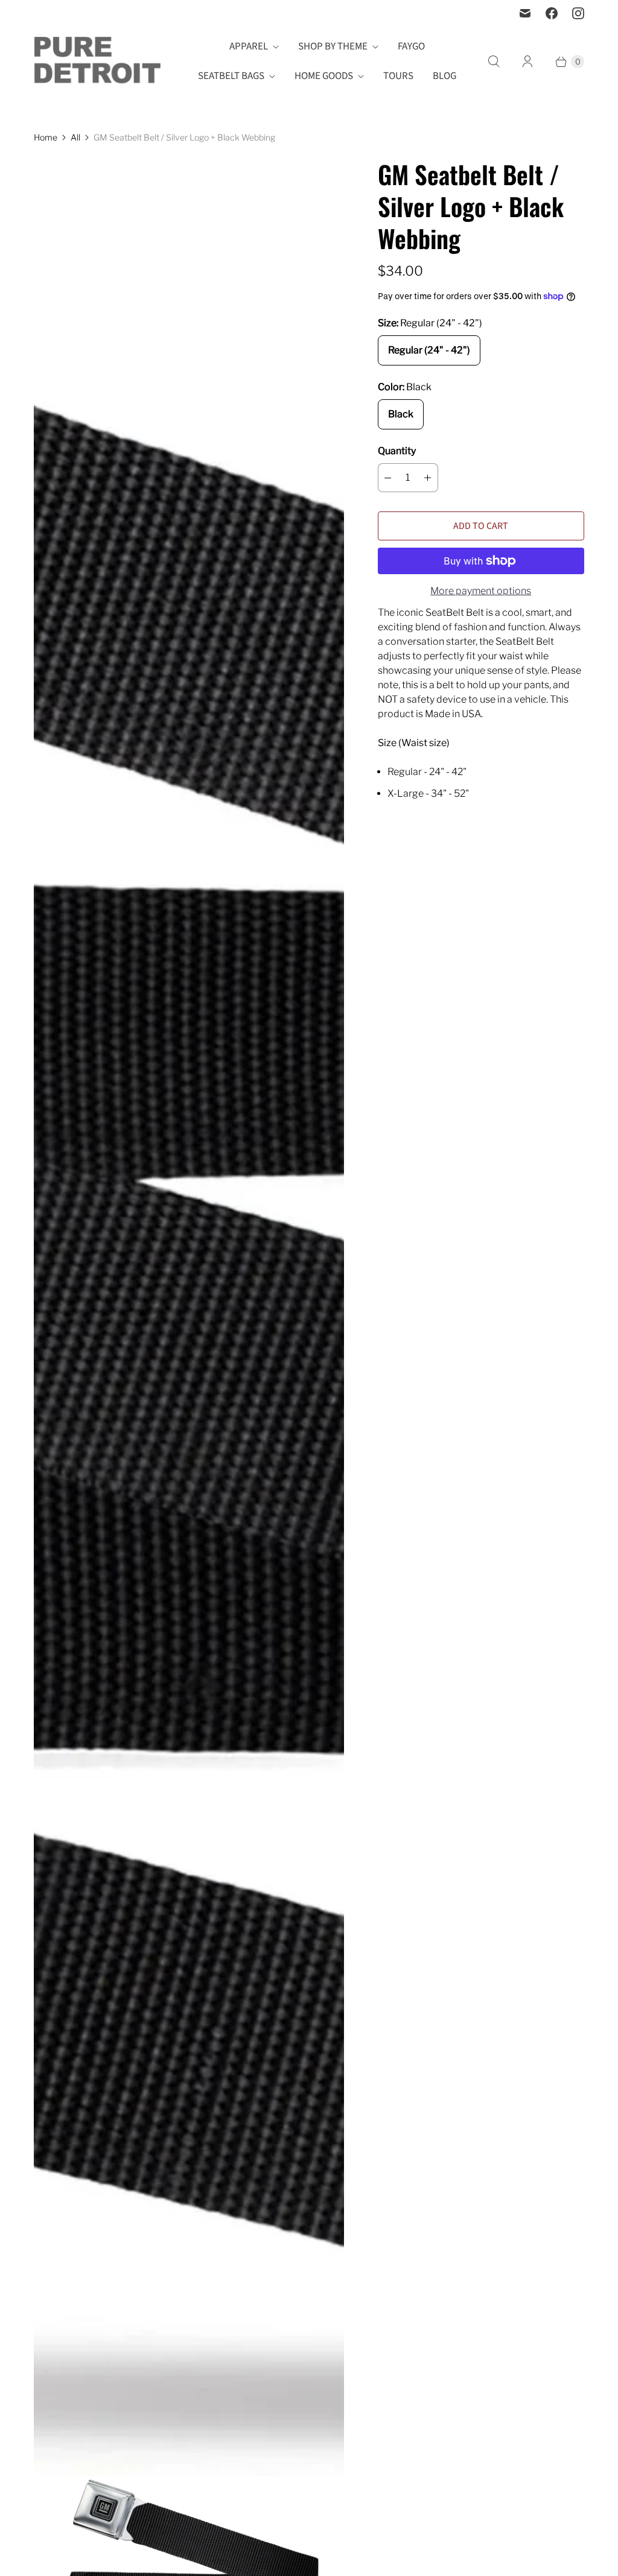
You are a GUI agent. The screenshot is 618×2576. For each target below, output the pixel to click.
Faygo (411, 46)
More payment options (481, 591)
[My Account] (527, 62)
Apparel (249, 46)
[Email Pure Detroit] (525, 13)
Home (46, 137)
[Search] (494, 62)
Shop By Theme (333, 46)
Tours (398, 76)
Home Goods (324, 76)
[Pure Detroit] (97, 62)
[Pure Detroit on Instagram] (578, 13)
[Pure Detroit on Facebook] (552, 13)
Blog (444, 76)
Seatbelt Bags (231, 76)
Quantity (397, 451)
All (75, 137)
